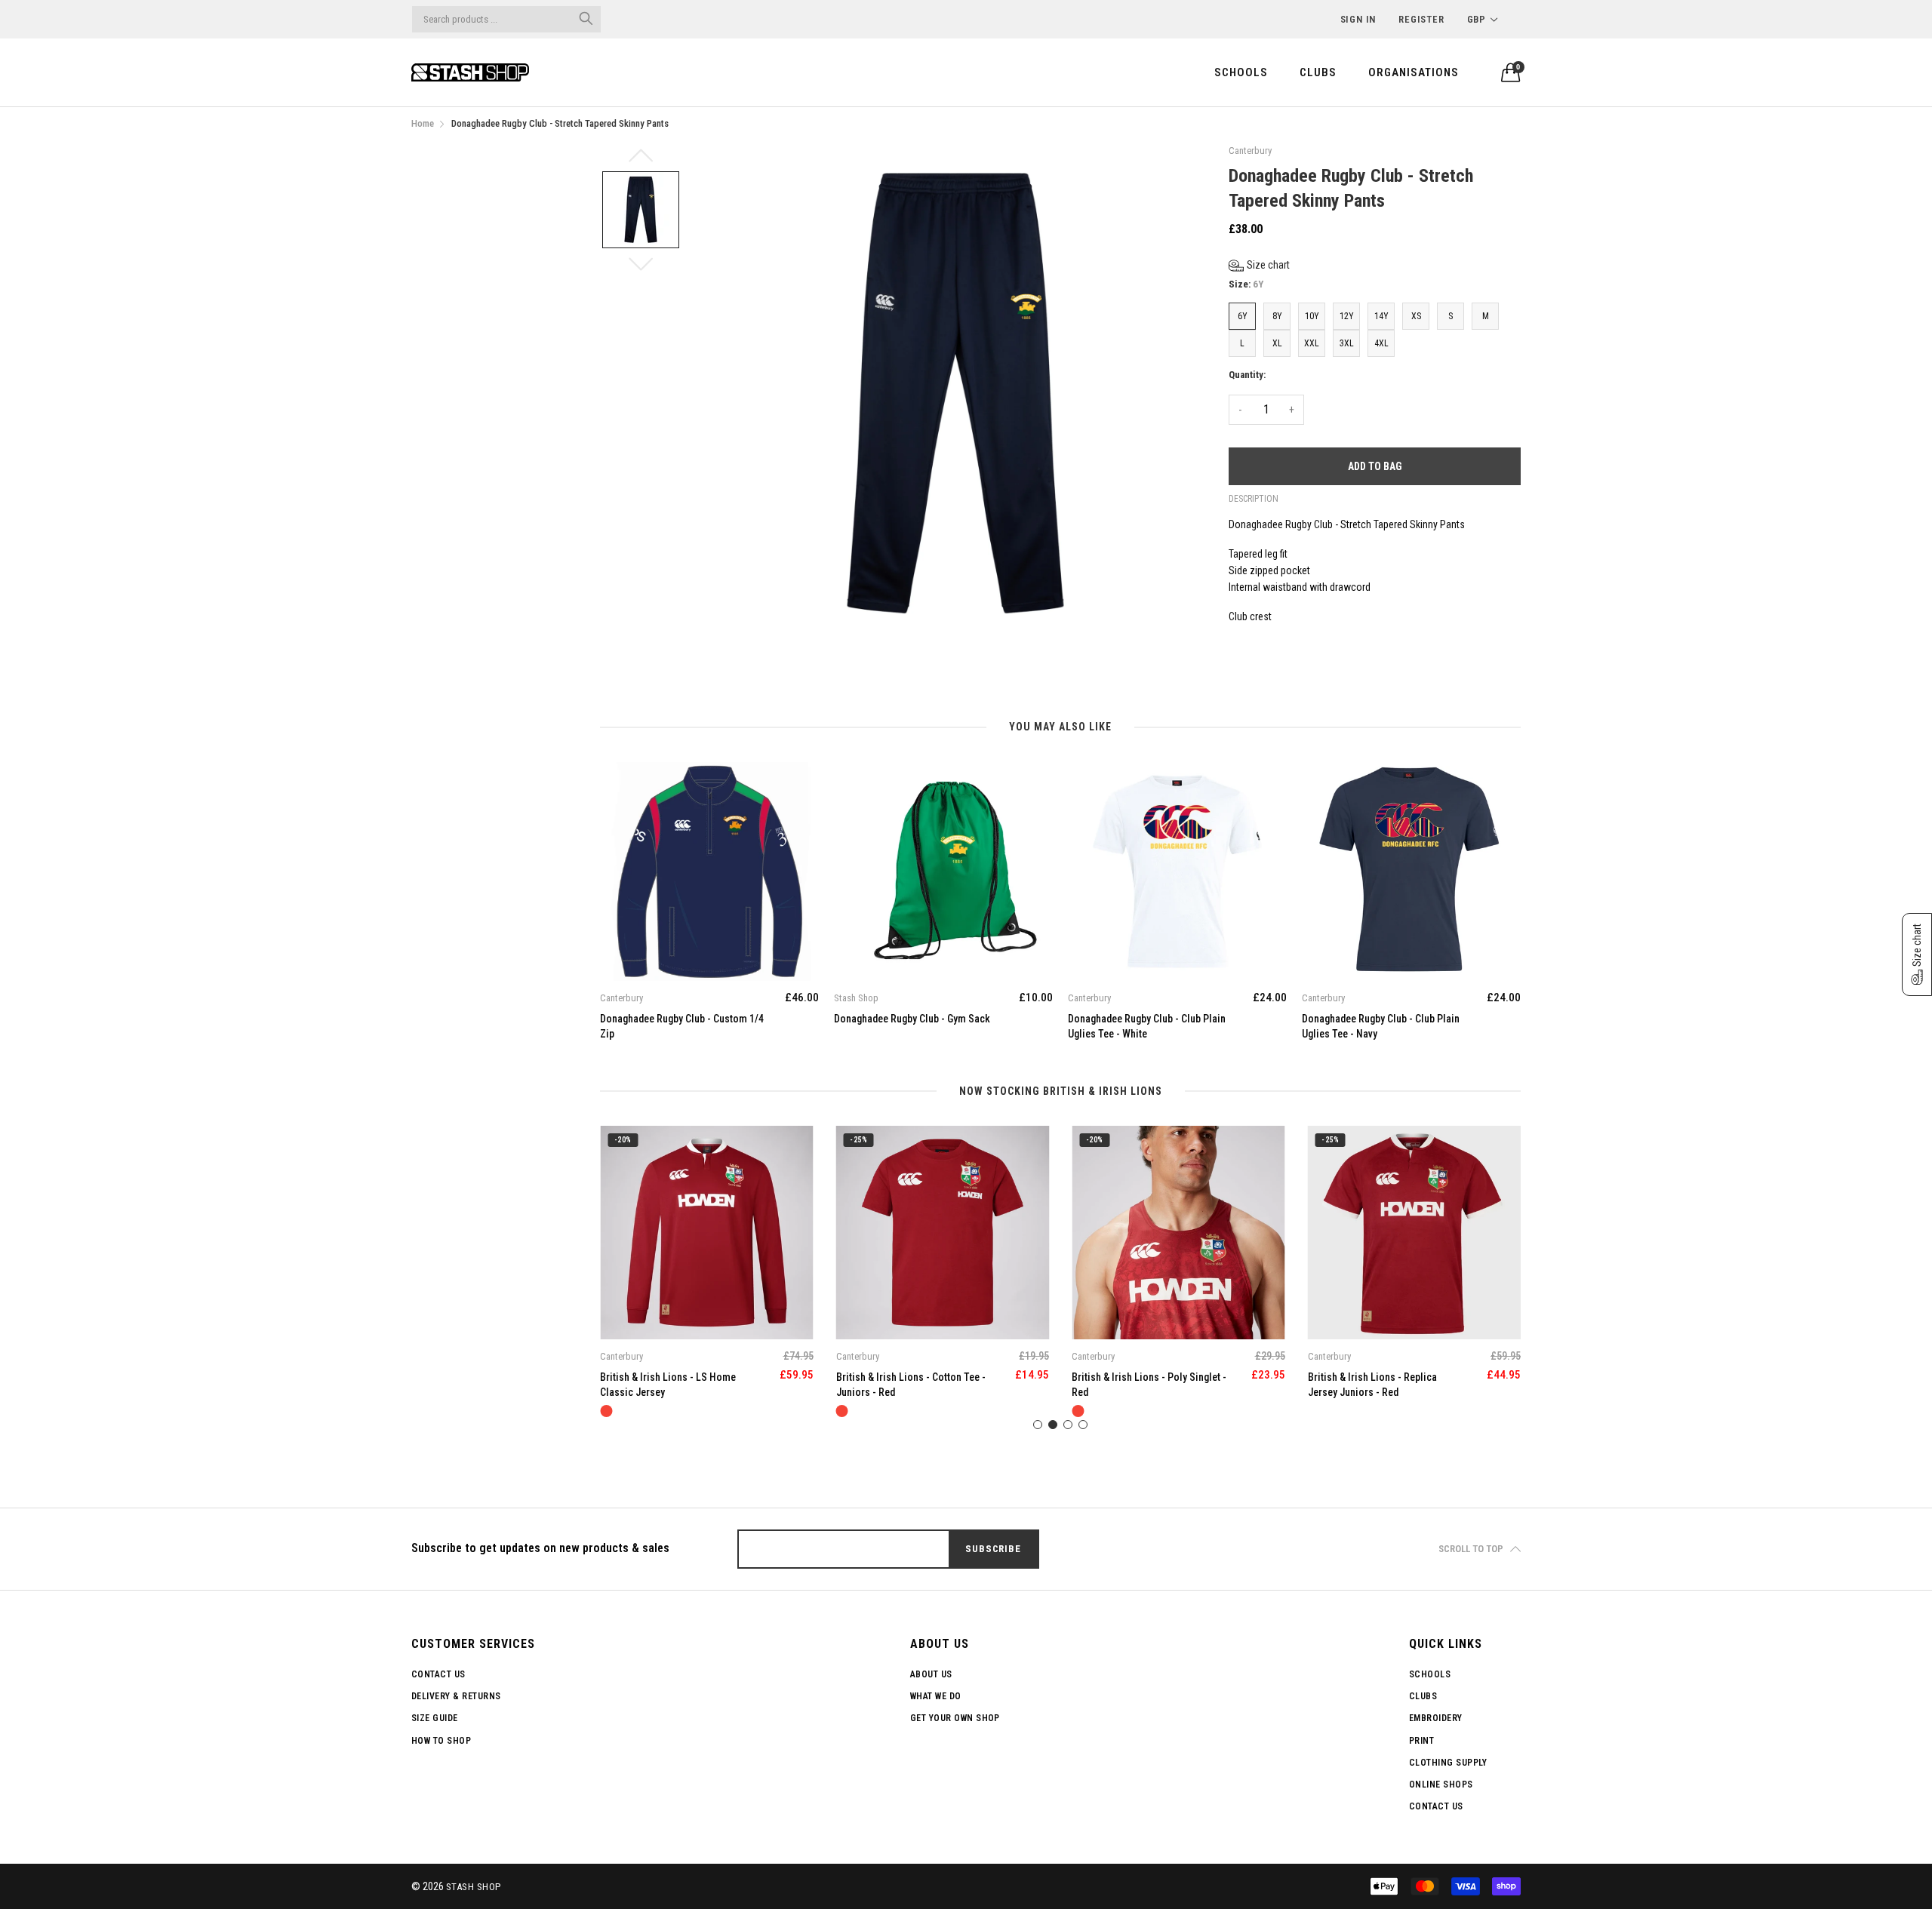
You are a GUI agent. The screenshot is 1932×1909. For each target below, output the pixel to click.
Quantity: (1247, 375)
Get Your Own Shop (955, 1718)
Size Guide (435, 1718)
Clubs (1318, 72)
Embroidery (1436, 1718)
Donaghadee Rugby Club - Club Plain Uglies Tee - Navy (1381, 1026)
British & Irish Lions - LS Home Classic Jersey (668, 1385)
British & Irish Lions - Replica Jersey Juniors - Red (1372, 1385)
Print (1421, 1741)
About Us (931, 1674)
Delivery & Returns (456, 1696)
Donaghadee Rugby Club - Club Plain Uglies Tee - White (1147, 1026)
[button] (1259, 265)
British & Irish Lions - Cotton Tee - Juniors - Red (911, 1385)
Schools (1241, 72)
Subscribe (993, 1549)
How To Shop (441, 1741)
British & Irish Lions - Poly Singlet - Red (1149, 1385)
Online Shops (1441, 1784)
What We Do (936, 1696)
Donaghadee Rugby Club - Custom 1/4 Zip (682, 1026)
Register (1421, 19)
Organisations (1414, 72)
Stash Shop (474, 1887)
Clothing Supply (1448, 1763)
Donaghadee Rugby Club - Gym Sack (912, 1019)
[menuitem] (1241, 72)
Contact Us (438, 1674)
